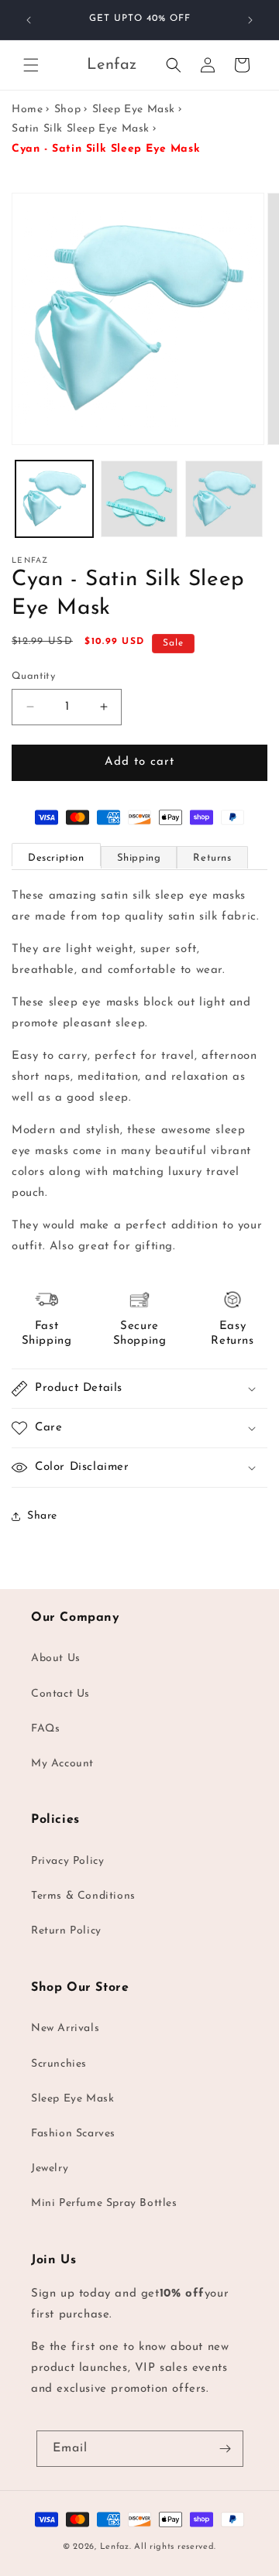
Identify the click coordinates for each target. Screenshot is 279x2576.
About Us (56, 1658)
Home (27, 110)
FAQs (45, 1729)
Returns (212, 858)
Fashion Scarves (73, 2134)
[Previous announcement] (29, 20)
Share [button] (42, 1516)
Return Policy (66, 1931)
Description (56, 858)
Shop (67, 110)
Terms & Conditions (83, 1896)
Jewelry (50, 2168)
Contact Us (60, 1694)
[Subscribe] (226, 2449)
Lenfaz (115, 2547)
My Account (62, 1764)
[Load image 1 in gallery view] (54, 499)
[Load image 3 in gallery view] (224, 499)
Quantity (33, 676)
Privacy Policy (67, 1861)
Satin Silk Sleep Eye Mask (81, 129)
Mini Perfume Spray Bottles (104, 2203)
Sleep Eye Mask (134, 110)
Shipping (139, 858)
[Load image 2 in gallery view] (139, 499)
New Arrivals (65, 2028)
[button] (31, 65)
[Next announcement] (250, 20)
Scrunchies (59, 2064)
